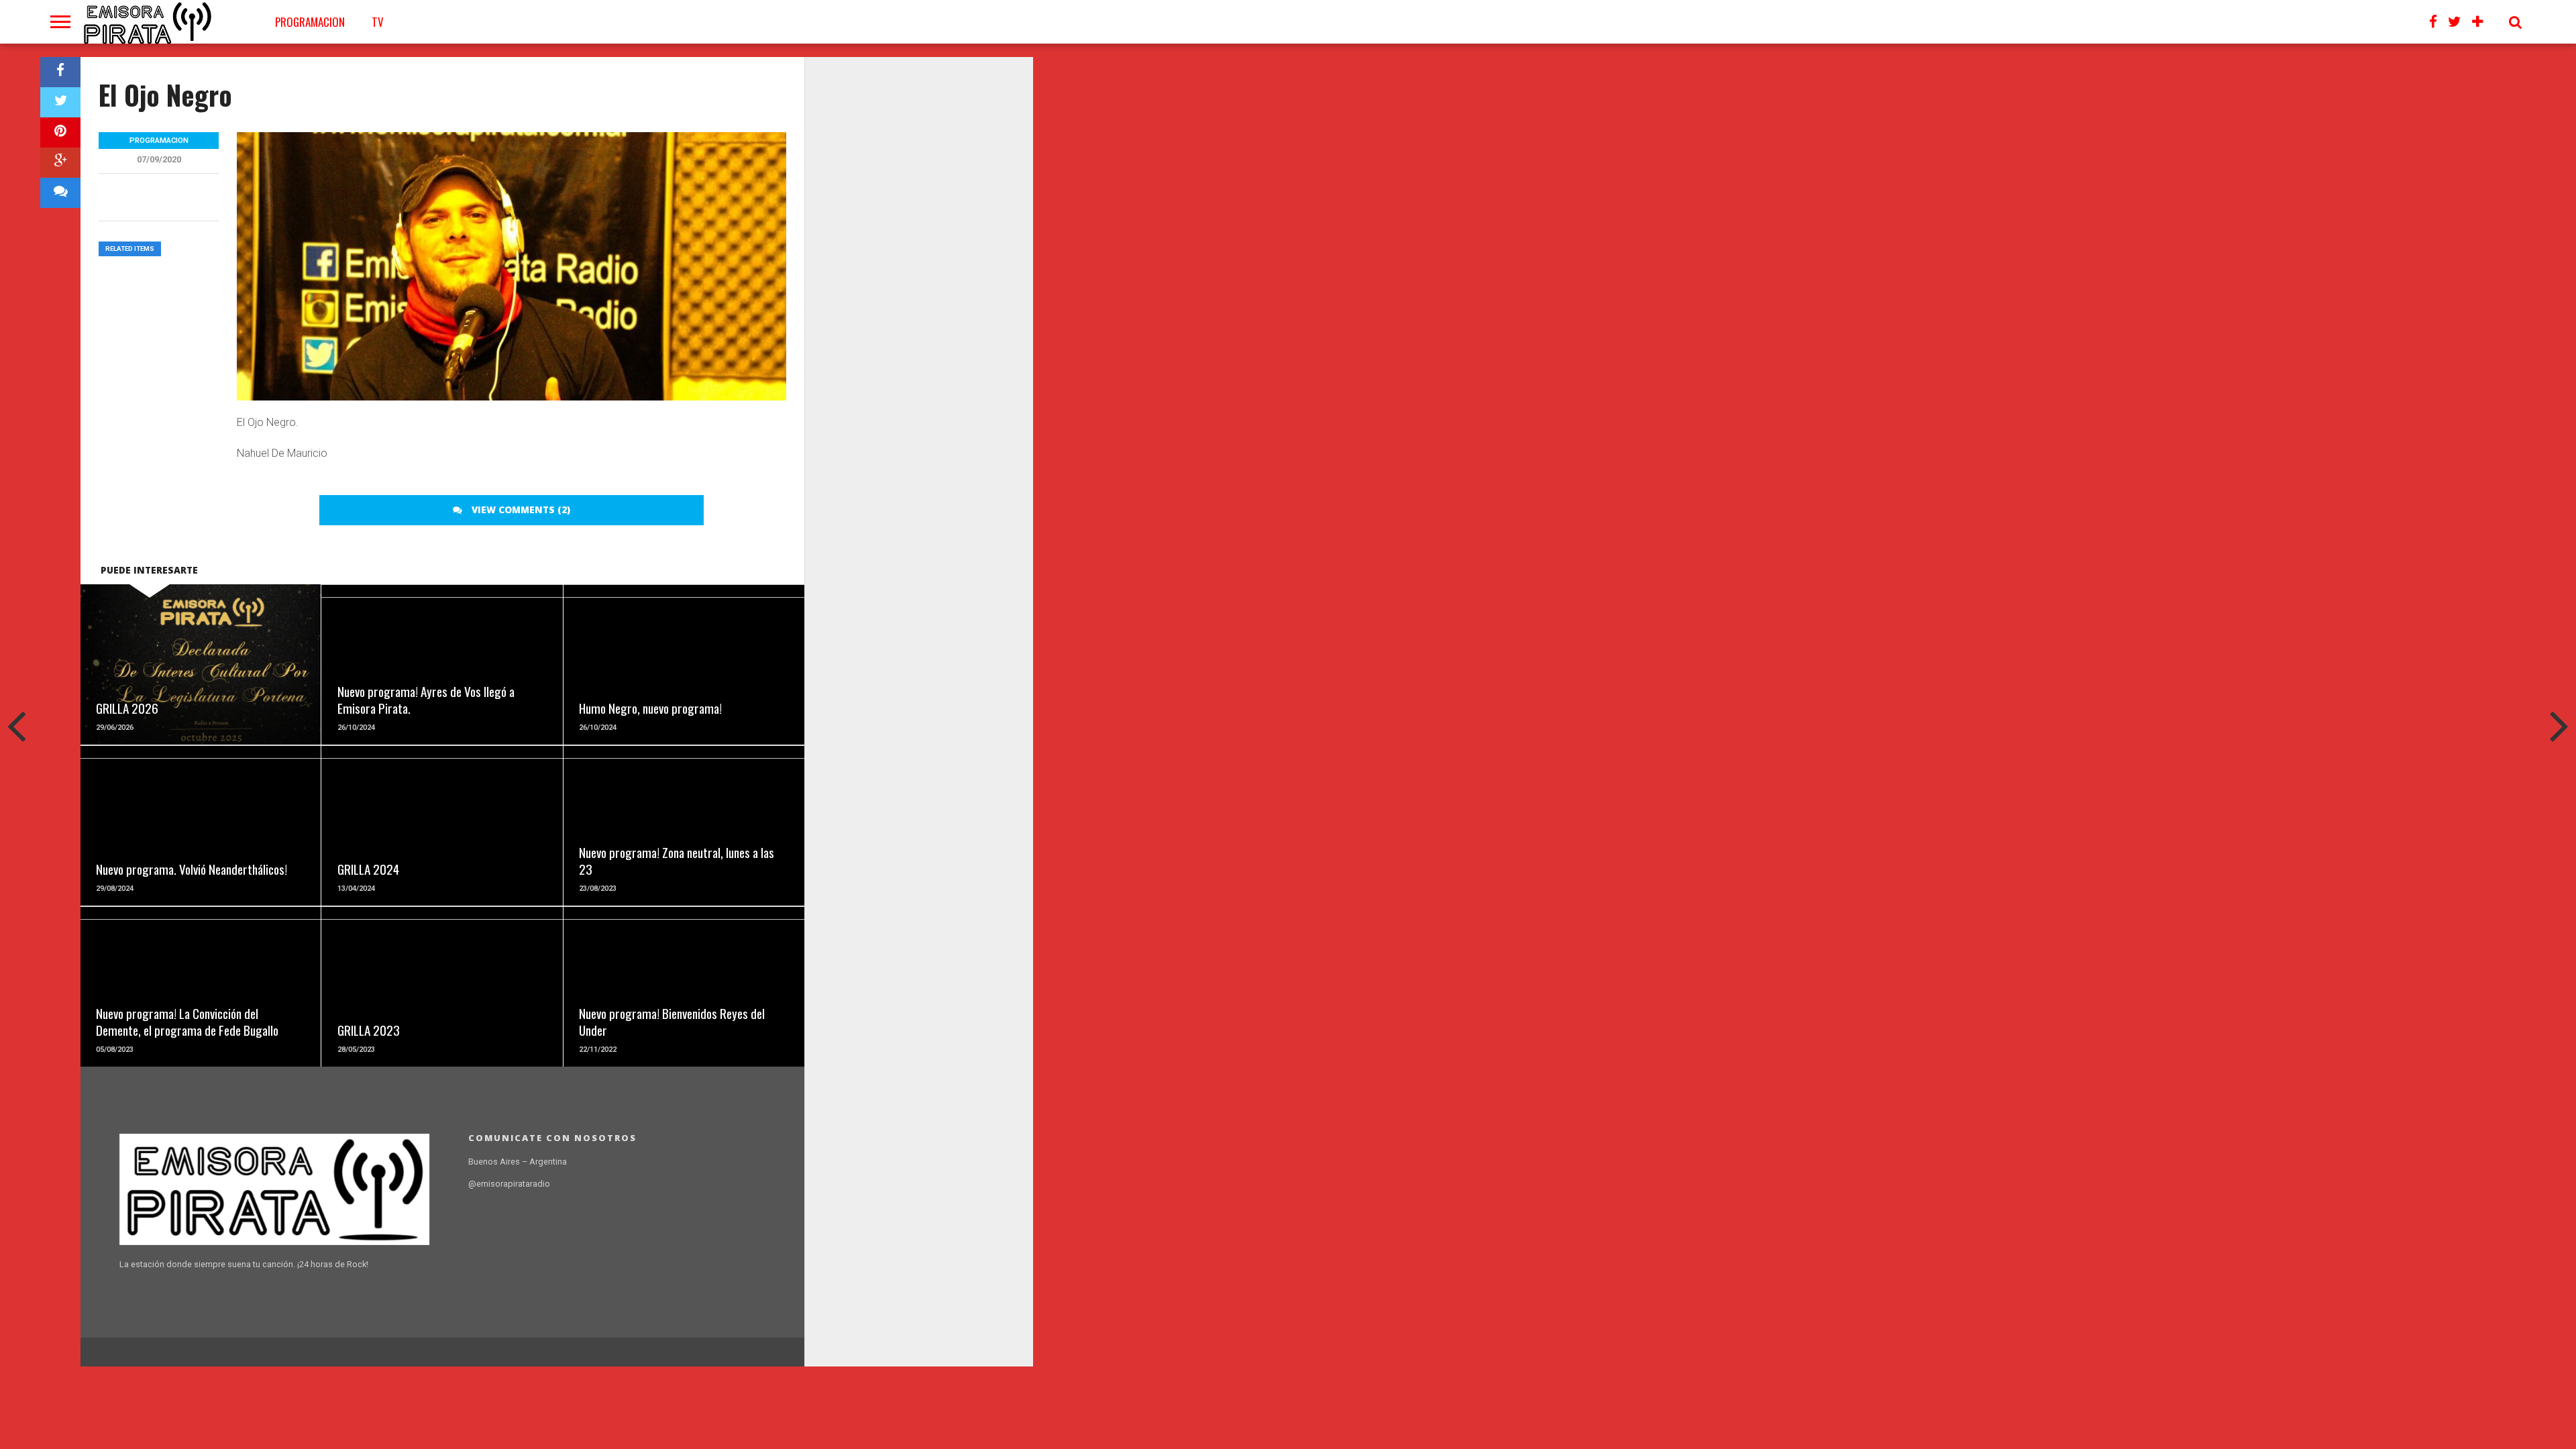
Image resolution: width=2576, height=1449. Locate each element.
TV (378, 22)
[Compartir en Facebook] (60, 72)
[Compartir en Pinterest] (60, 132)
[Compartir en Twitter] (60, 102)
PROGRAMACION (310, 22)
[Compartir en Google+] (60, 163)
